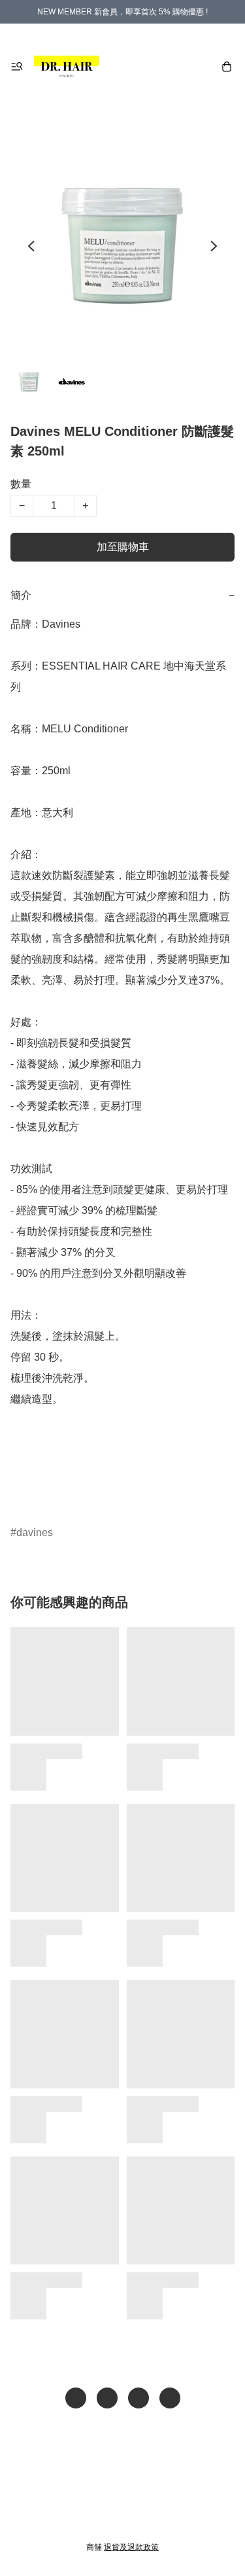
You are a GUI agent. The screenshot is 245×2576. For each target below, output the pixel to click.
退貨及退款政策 (131, 2547)
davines (35, 1532)
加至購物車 (123, 547)
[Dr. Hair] (67, 67)
